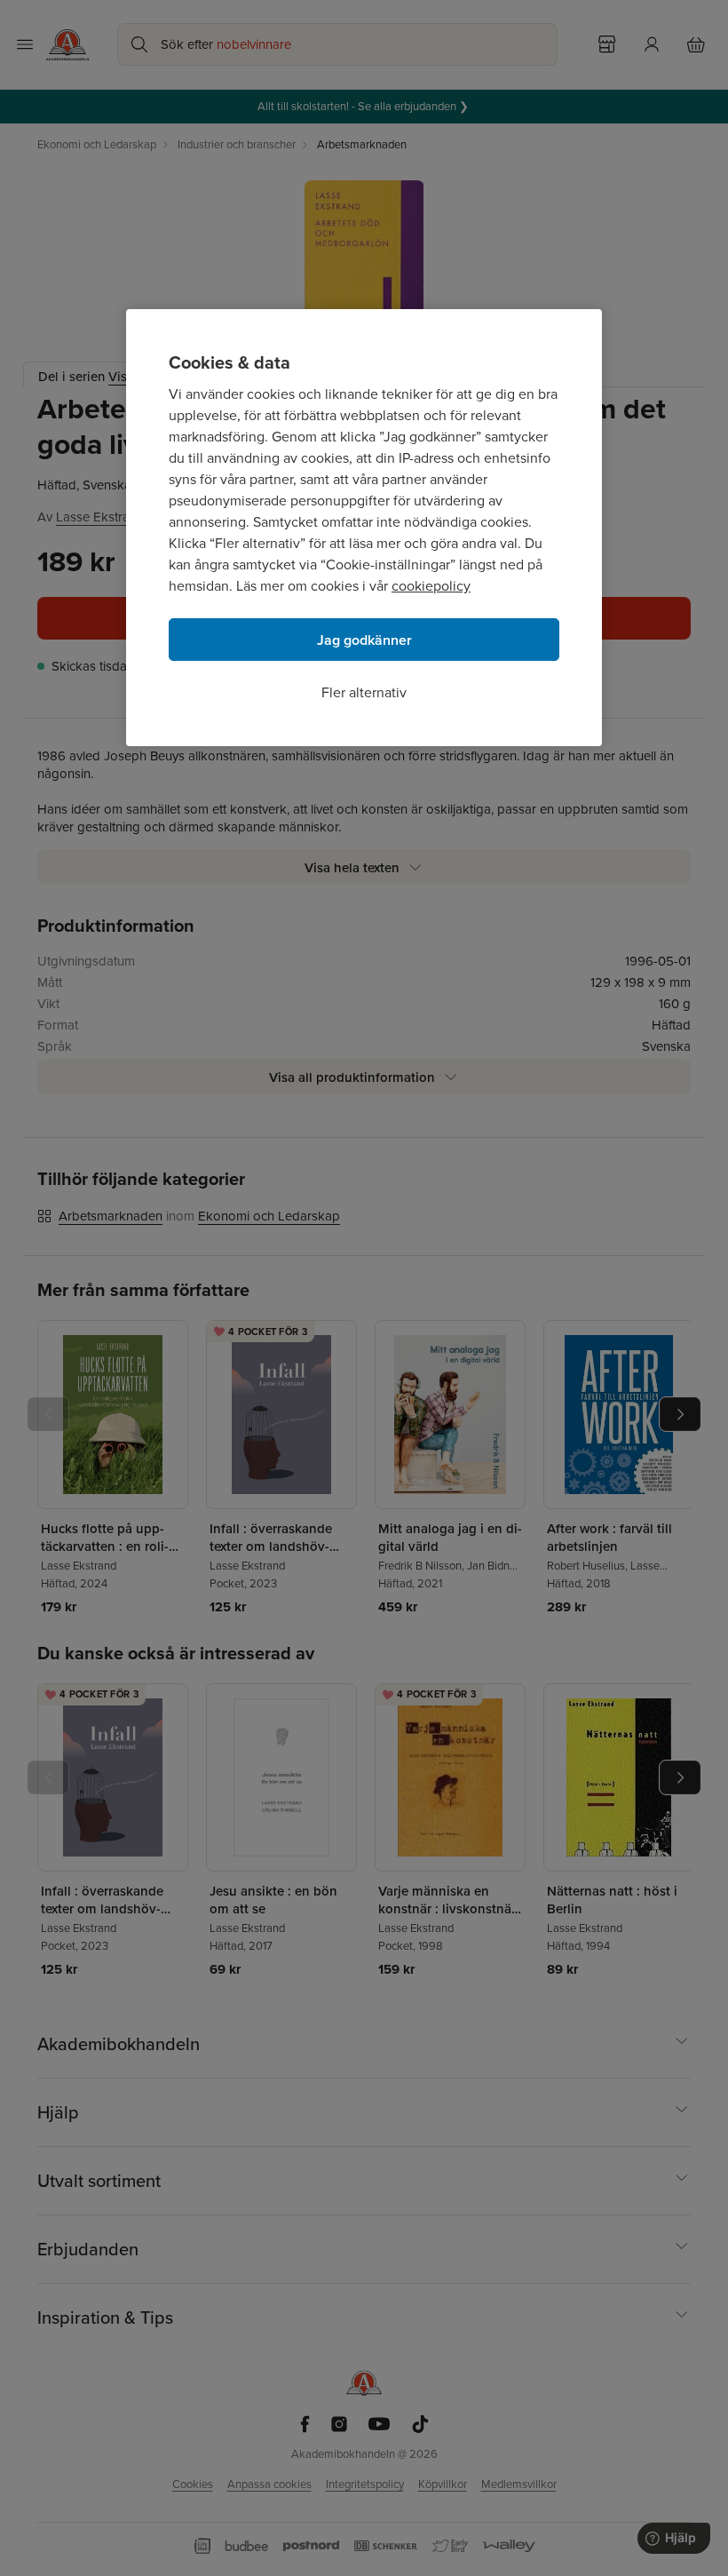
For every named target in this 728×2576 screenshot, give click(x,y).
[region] (364, 528)
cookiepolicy (431, 586)
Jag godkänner (364, 640)
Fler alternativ (364, 692)
